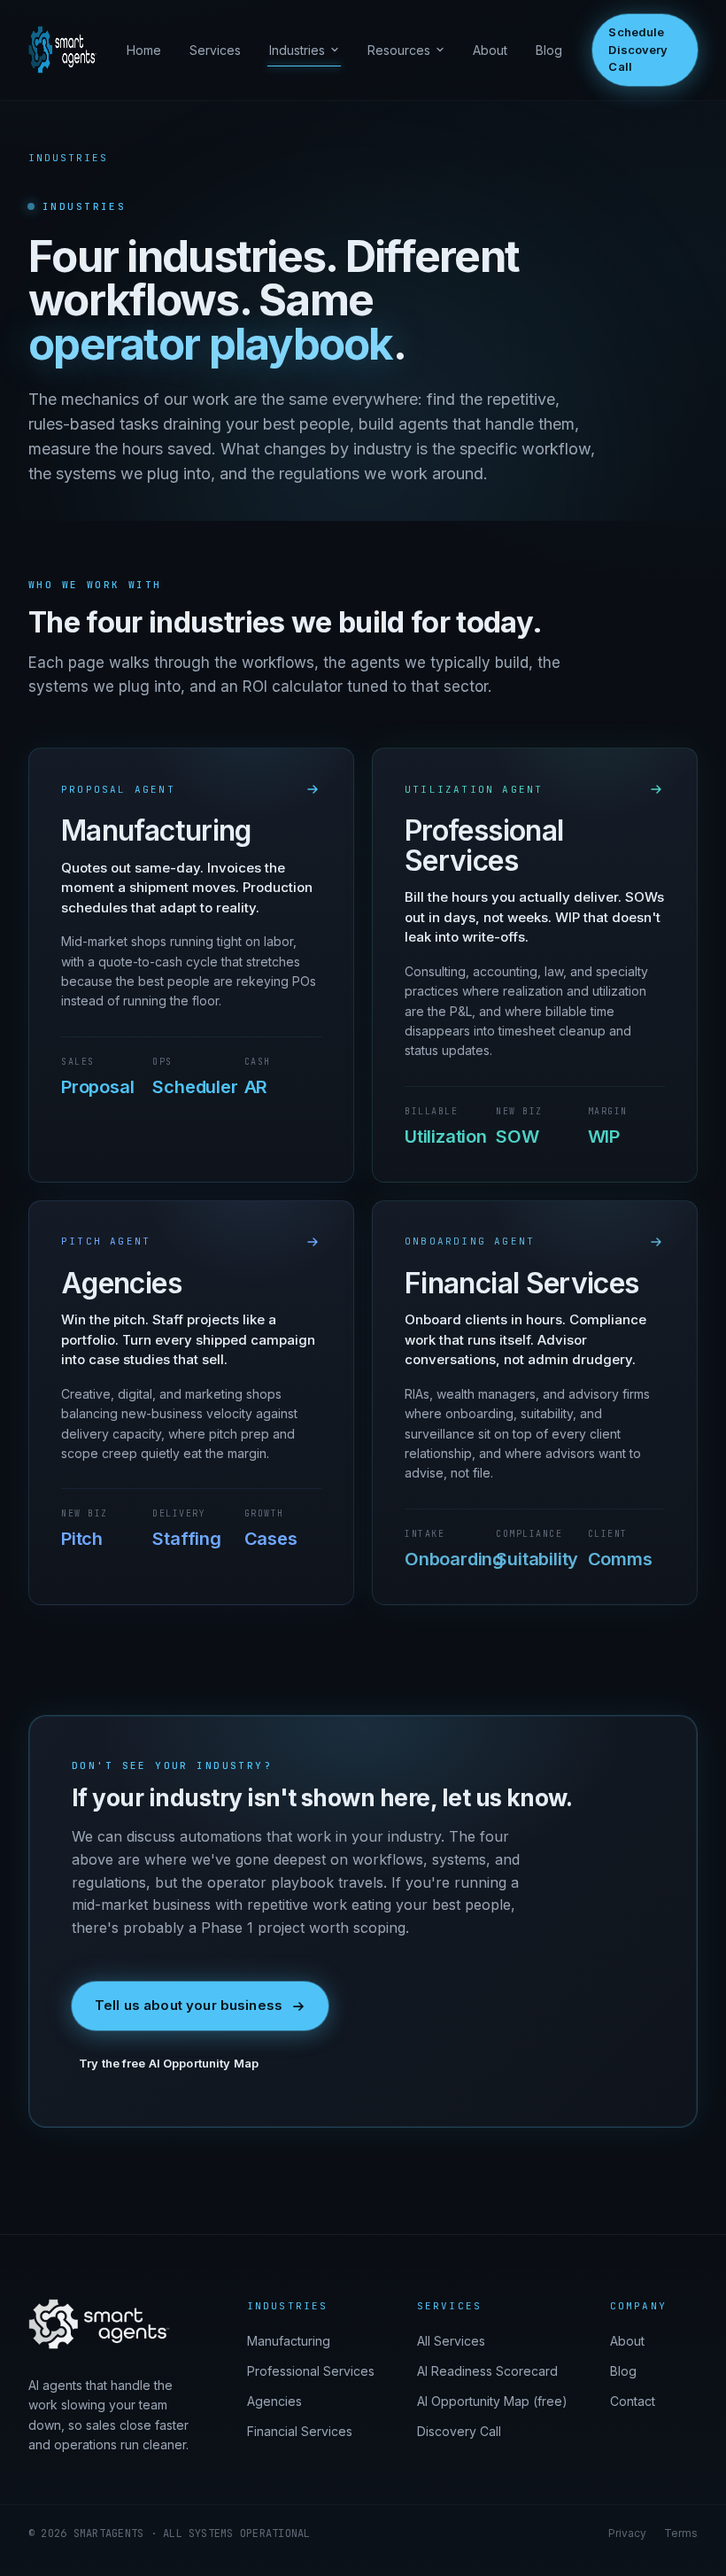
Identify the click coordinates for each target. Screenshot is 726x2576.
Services (215, 50)
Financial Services (300, 2431)
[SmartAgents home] (62, 50)
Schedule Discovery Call (638, 49)
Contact (633, 2401)
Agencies (274, 2401)
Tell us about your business (189, 2005)
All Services (451, 2341)
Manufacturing (289, 2341)
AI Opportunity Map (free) (492, 2401)
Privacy (627, 2533)
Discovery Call (459, 2431)
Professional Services (311, 2371)
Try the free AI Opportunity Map (169, 2063)
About (490, 50)
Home (144, 50)
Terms (681, 2533)
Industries (297, 50)
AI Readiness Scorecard (487, 2371)
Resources (399, 50)
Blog (549, 50)
